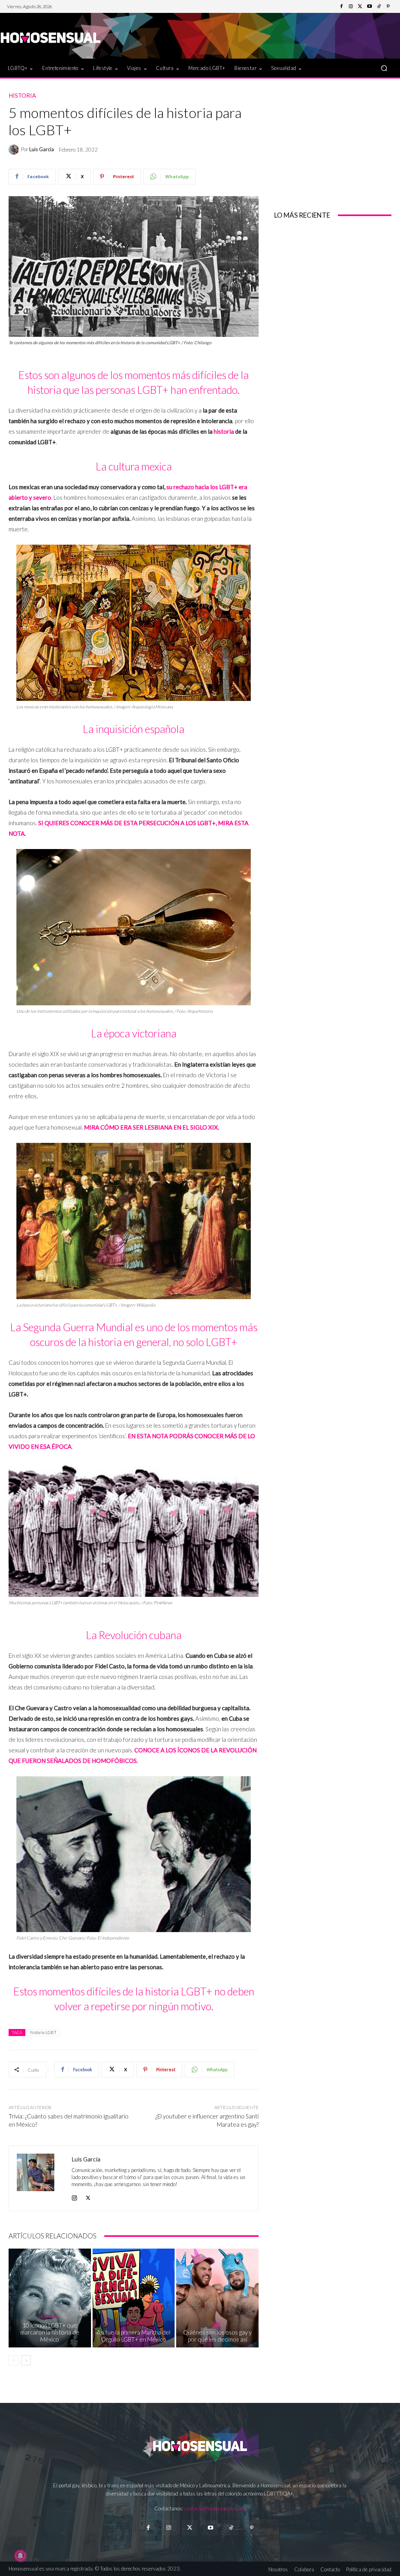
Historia (22, 96)
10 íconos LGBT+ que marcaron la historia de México (50, 2332)
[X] (88, 2196)
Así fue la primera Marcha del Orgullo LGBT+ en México (133, 2336)
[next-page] (26, 2360)
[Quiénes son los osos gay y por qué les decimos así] (217, 2298)
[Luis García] (15, 150)
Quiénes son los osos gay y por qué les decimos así (217, 2336)
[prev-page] (13, 2360)
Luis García (42, 149)
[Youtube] (370, 7)
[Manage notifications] (20, 2556)
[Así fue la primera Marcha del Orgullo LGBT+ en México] (134, 2298)
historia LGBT (43, 2032)
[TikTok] (379, 7)
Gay (216, 2323)
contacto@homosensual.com (215, 2508)
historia (224, 431)
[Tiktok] (231, 2528)
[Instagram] (351, 7)
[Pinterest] (388, 7)
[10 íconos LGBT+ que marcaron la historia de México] (50, 2298)
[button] (384, 68)
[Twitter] (360, 7)
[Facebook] (341, 7)
